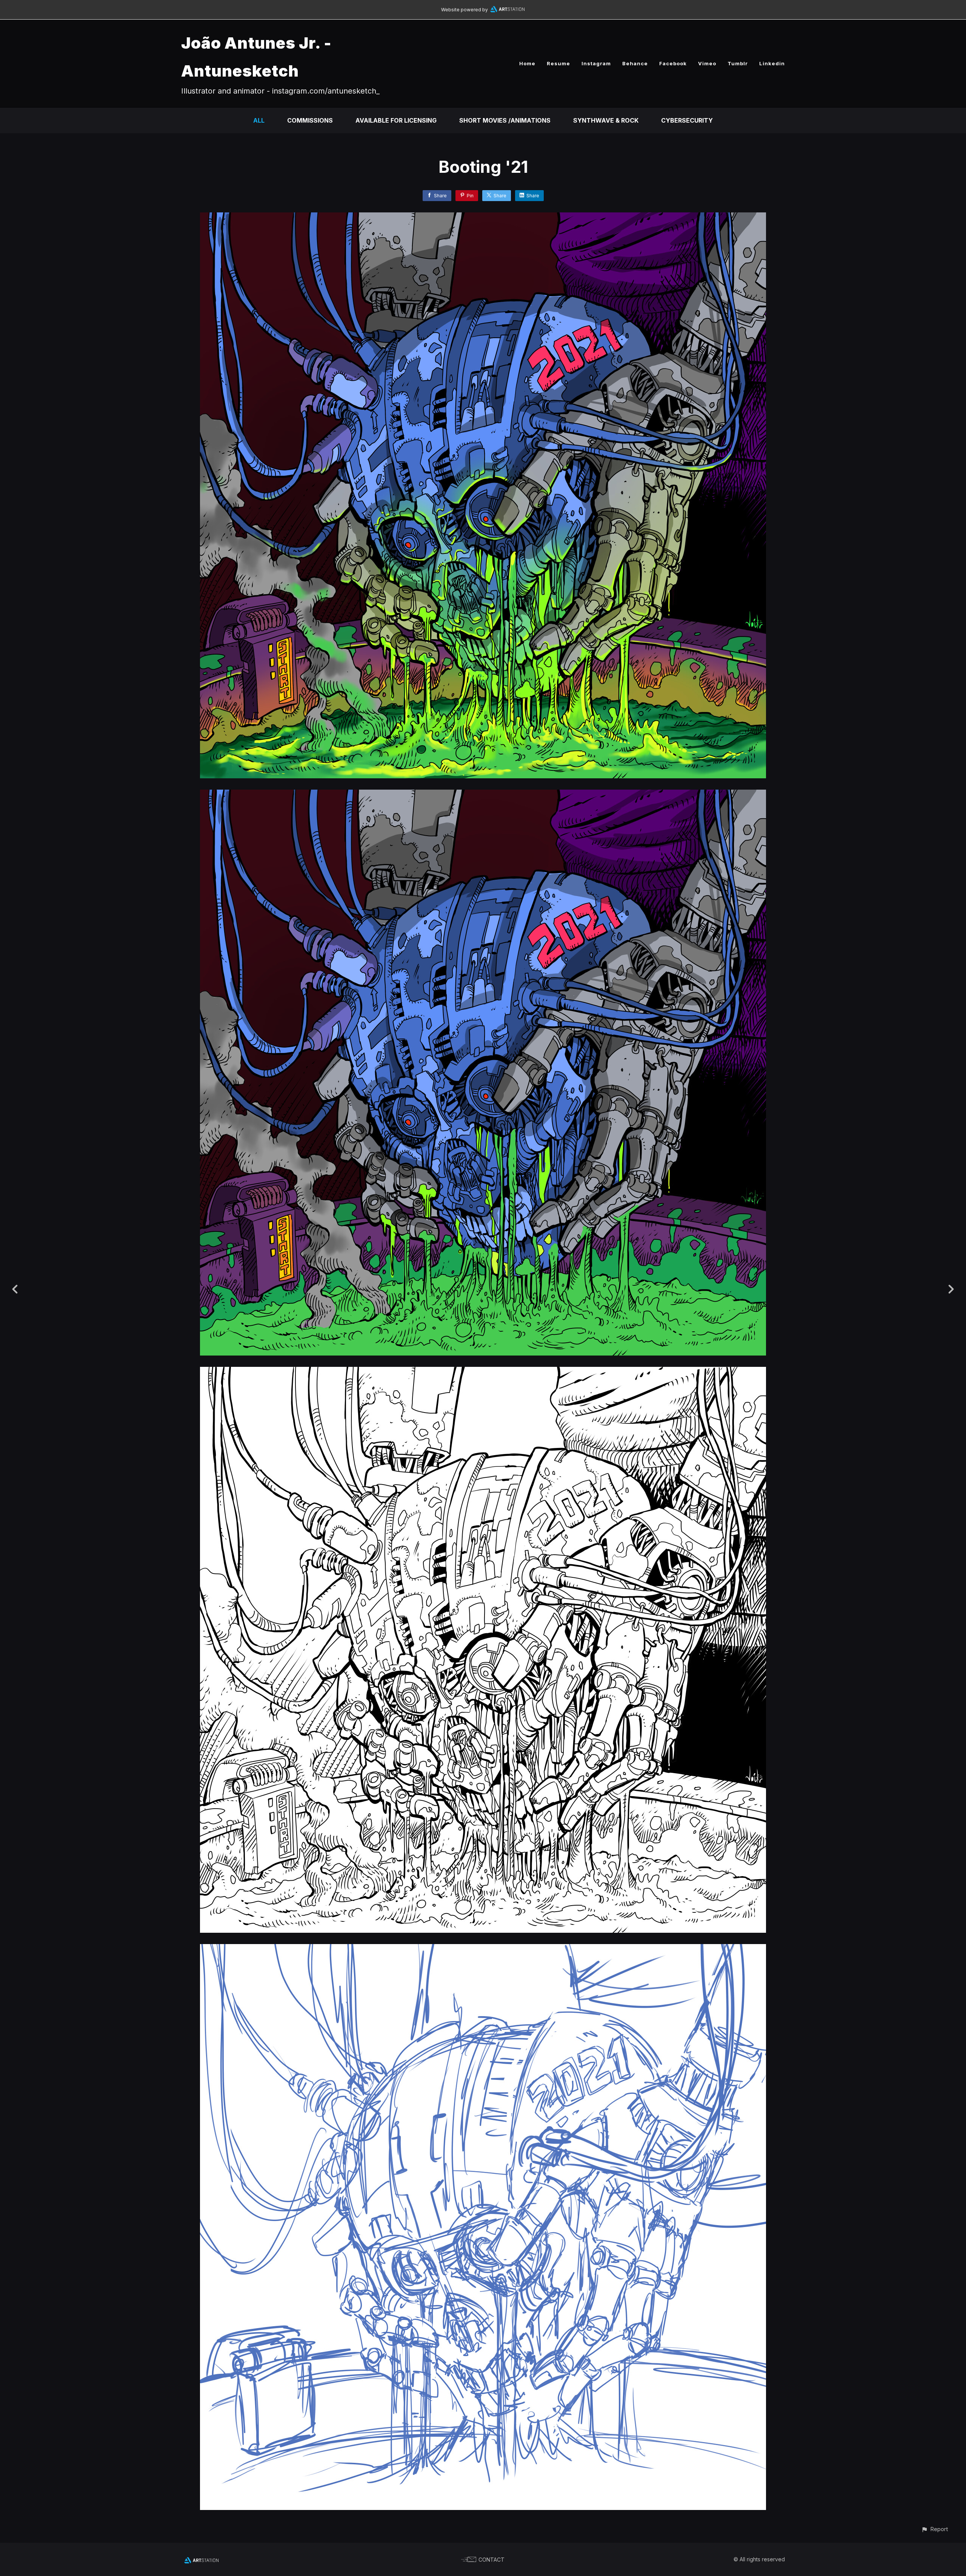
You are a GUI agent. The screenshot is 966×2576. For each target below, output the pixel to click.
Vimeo (707, 63)
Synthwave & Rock (606, 120)
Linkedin (772, 63)
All (259, 120)
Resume (558, 63)
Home (527, 63)
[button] (934, 2529)
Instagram (596, 63)
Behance (635, 63)
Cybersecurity (687, 120)
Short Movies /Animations (505, 120)
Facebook (673, 63)
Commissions (310, 120)
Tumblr (738, 63)
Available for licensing (396, 120)
